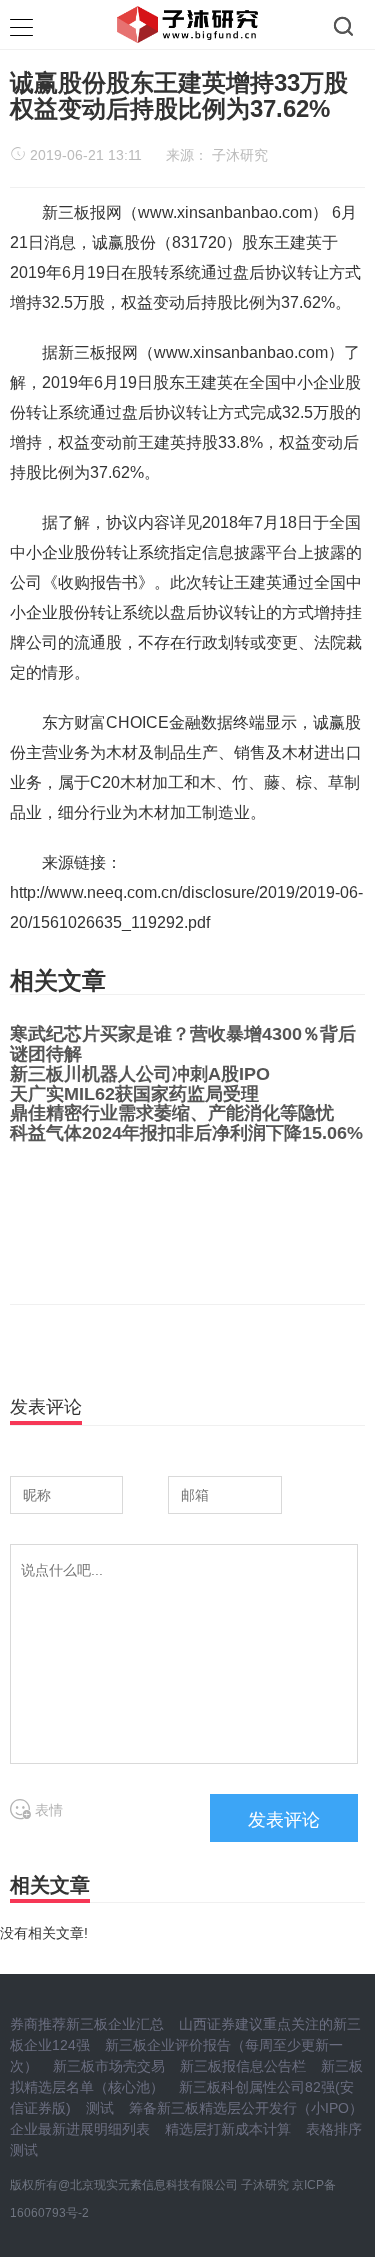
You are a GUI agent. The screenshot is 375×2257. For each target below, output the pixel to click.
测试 (100, 2108)
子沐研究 (240, 155)
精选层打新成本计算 (228, 2129)
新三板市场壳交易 (109, 2066)
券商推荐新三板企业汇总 (87, 2024)
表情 (47, 1810)
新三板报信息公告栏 (243, 2066)
